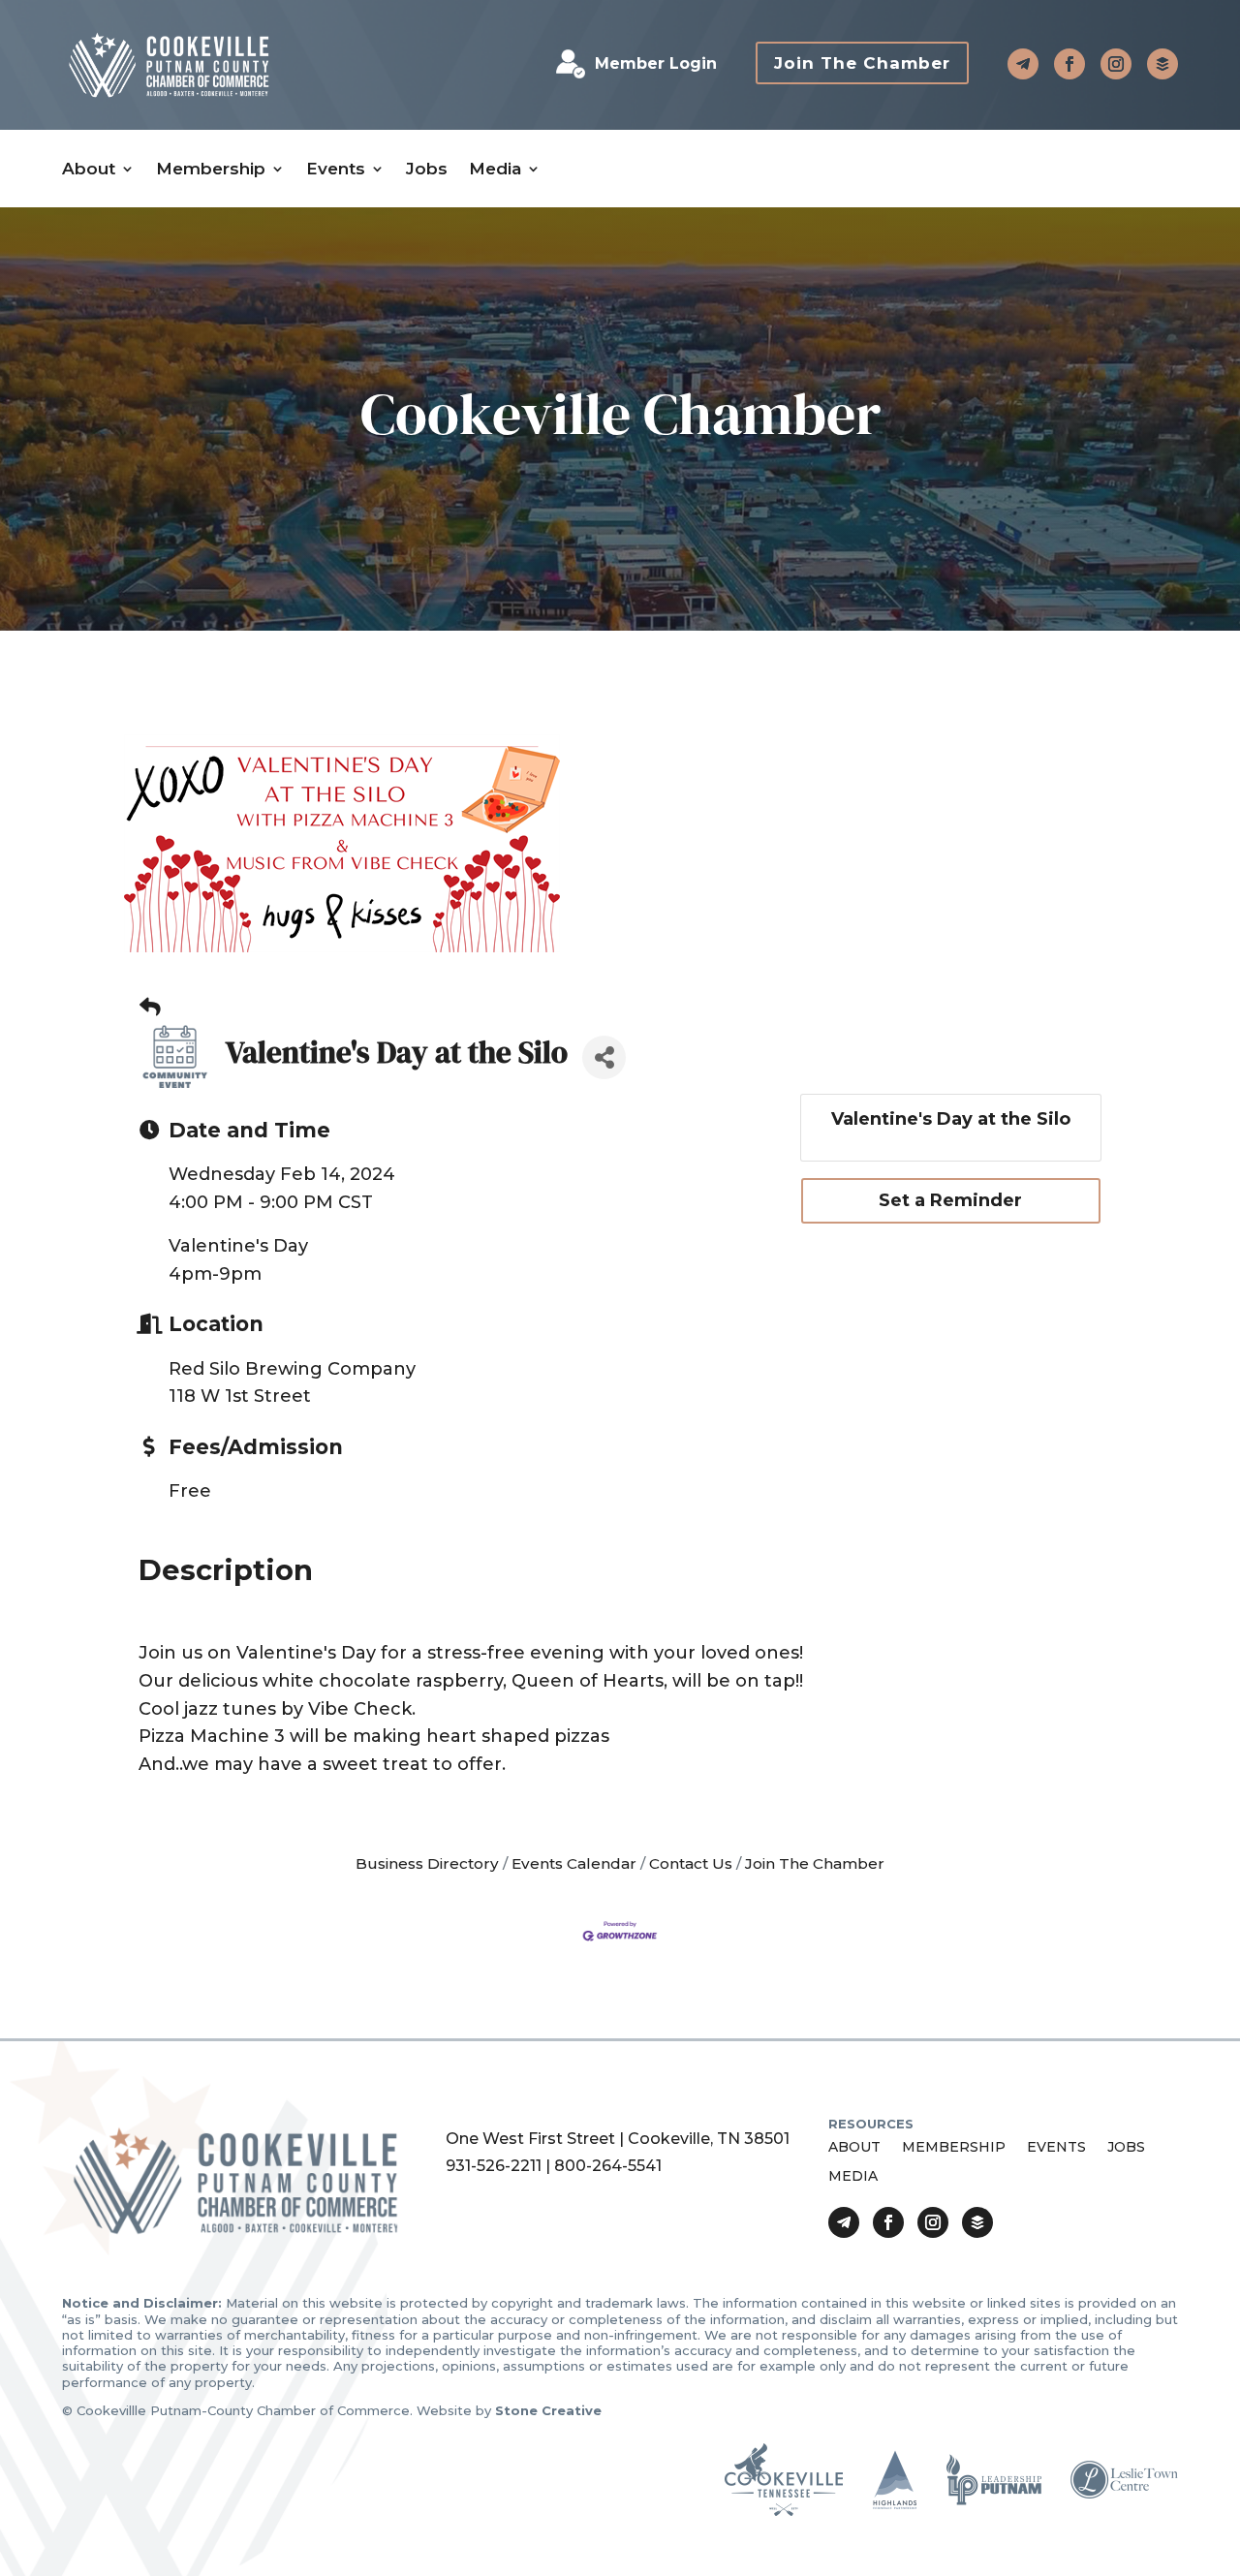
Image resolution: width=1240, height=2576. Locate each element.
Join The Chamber (862, 63)
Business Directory (427, 1863)
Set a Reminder (950, 1200)
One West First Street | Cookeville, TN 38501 (618, 2139)
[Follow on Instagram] (1116, 64)
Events (336, 169)
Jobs (427, 169)
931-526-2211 (494, 2166)
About (89, 169)
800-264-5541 (608, 2166)
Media (495, 169)
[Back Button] (150, 1007)
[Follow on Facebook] (1069, 64)
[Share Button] (604, 1057)
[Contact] (1023, 64)
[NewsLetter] (1162, 64)
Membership (211, 169)
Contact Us (691, 1863)
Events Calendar (574, 1863)
